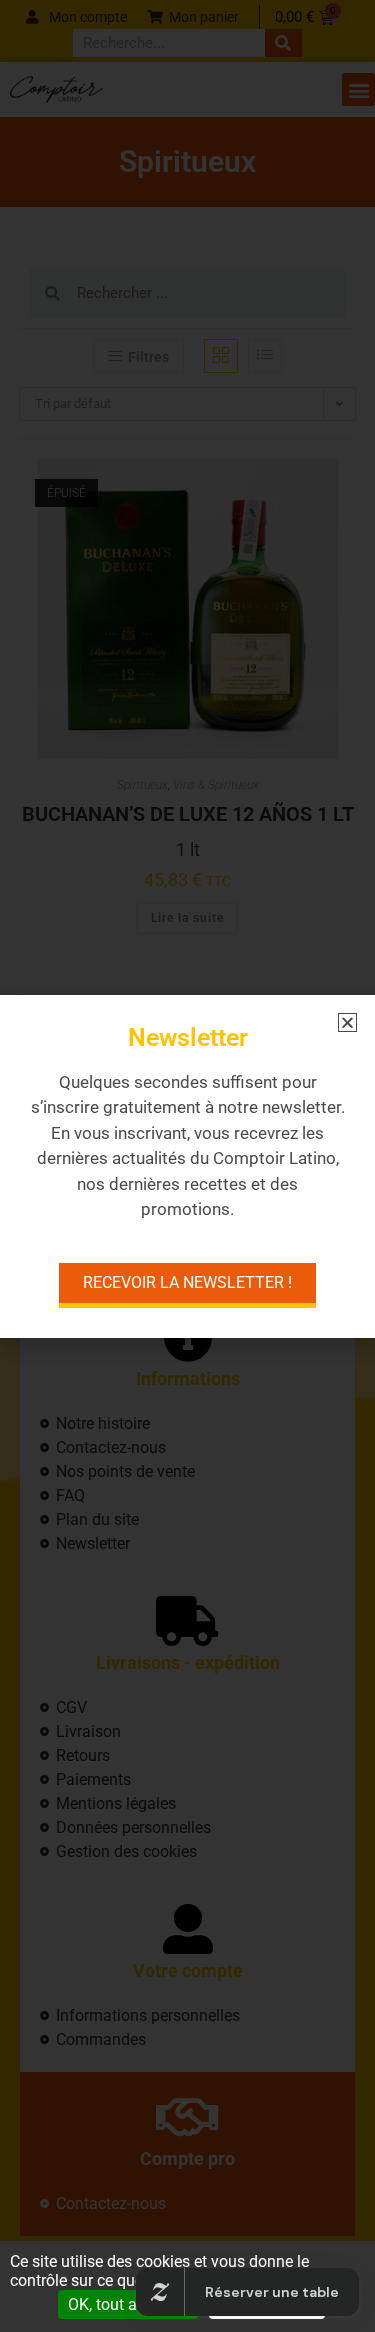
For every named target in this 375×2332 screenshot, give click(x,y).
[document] (187, 1166)
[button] (347, 1022)
